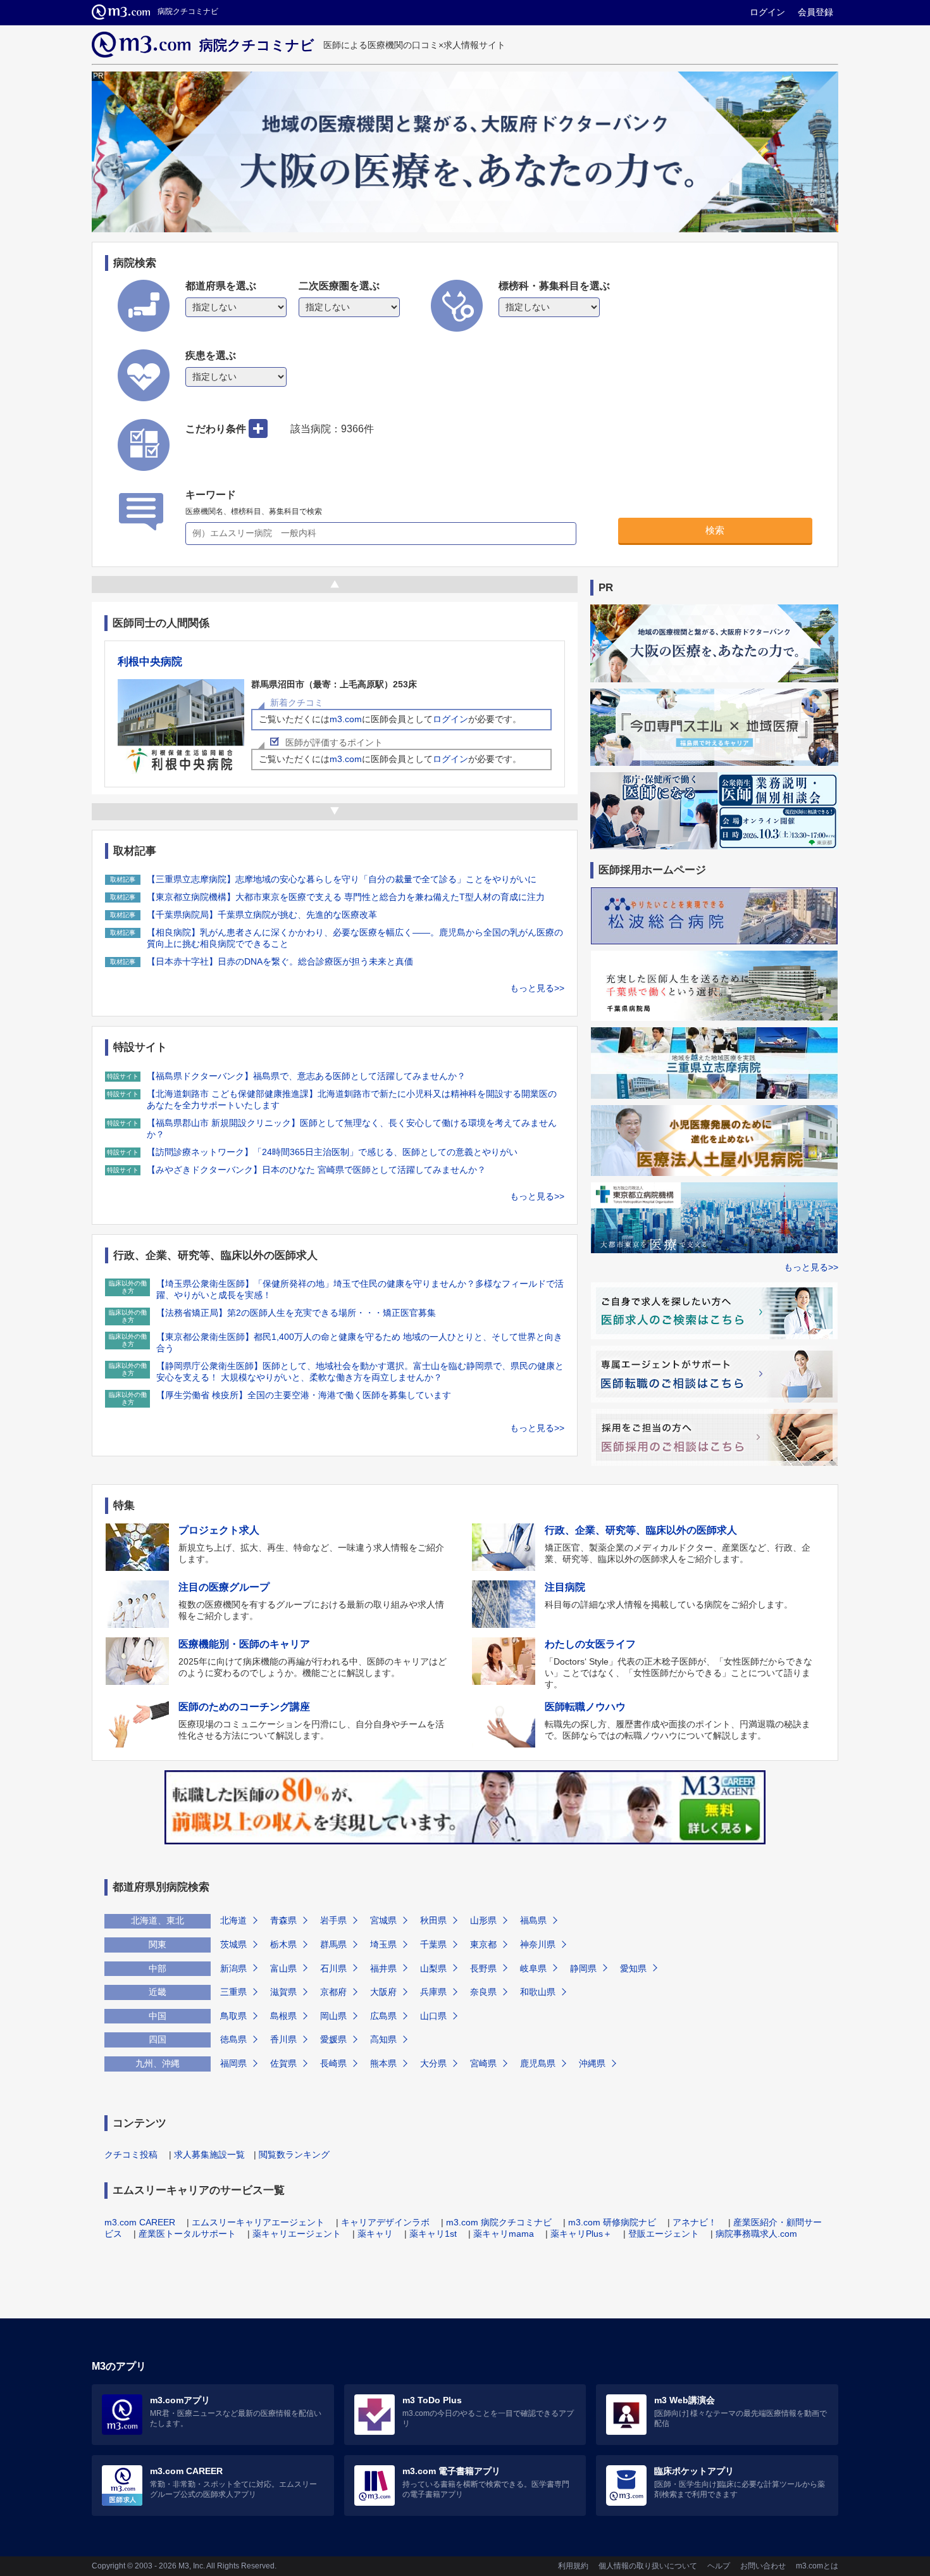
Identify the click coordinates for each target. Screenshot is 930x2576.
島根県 (283, 2016)
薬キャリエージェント (297, 2234)
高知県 (383, 2039)
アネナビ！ (695, 2222)
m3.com (346, 719)
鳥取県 (233, 2016)
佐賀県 (283, 2063)
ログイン (767, 12)
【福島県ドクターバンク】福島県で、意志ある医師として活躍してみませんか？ (306, 1076)
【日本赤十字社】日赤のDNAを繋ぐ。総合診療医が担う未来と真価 (280, 961)
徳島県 (233, 2039)
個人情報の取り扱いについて (648, 2566)
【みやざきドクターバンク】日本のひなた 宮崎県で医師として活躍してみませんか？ (316, 1170)
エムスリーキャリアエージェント (258, 2222)
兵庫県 (433, 1992)
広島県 (383, 2016)
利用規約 (573, 2566)
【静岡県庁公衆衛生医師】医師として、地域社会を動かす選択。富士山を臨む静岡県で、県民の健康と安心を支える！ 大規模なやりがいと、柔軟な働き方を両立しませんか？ (360, 1372)
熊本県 (383, 2063)
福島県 (533, 1920)
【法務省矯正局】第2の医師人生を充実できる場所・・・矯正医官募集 (296, 1313)
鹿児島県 (538, 2063)
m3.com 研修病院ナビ (612, 2222)
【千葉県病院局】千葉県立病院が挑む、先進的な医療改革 (262, 915)
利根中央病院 (150, 662)
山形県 (483, 1920)
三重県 (233, 1992)
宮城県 (383, 1920)
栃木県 (283, 1944)
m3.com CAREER (140, 2222)
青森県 (283, 1920)
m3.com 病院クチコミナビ (499, 2222)
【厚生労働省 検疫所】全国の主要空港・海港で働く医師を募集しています (304, 1395)
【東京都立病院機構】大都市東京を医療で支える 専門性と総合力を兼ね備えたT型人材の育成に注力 (346, 897)
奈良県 (483, 1992)
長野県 (483, 1968)
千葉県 (433, 1944)
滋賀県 (283, 1992)
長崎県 (333, 2063)
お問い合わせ (763, 2566)
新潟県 (233, 1968)
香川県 (283, 2039)
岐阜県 (533, 1968)
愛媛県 (333, 2039)
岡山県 (333, 2016)
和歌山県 (538, 1992)
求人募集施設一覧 (209, 2154)
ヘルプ (719, 2566)
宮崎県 (483, 2063)
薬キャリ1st (433, 2234)
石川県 (333, 1968)
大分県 (433, 2063)
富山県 (283, 1968)
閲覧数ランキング (294, 2154)
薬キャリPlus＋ (581, 2234)
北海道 (233, 1920)
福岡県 (233, 2063)
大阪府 (383, 1992)
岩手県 (333, 1920)
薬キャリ (375, 2234)
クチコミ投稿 (131, 2154)
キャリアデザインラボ (385, 2222)
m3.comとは (817, 2566)
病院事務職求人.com (756, 2234)
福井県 (383, 1968)
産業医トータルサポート (187, 2234)
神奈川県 (538, 1944)
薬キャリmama (504, 2234)
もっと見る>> (537, 988)
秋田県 (433, 1920)
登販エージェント (664, 2234)
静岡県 (583, 1968)
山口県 (433, 2016)
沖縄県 (592, 2063)
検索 (715, 530)
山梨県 (433, 1968)
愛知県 (633, 1968)
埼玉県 (383, 1944)
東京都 (483, 1944)
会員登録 (815, 12)
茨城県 (233, 1944)
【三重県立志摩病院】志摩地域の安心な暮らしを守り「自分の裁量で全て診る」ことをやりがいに (342, 879)
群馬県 (333, 1944)
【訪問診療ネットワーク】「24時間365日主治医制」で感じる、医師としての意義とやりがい (332, 1152)
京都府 (333, 1992)
